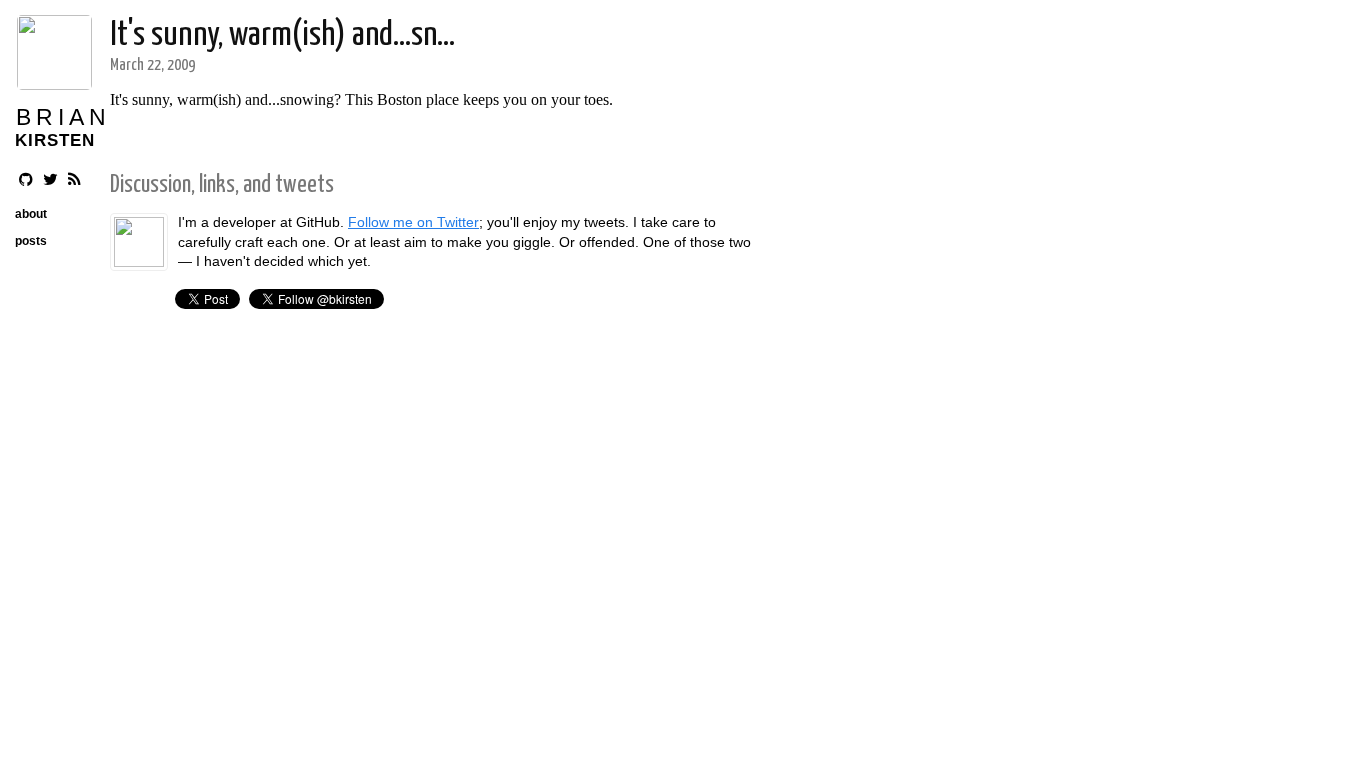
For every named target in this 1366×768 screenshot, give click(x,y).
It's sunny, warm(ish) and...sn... (282, 35)
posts (31, 241)
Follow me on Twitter (413, 222)
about (31, 214)
